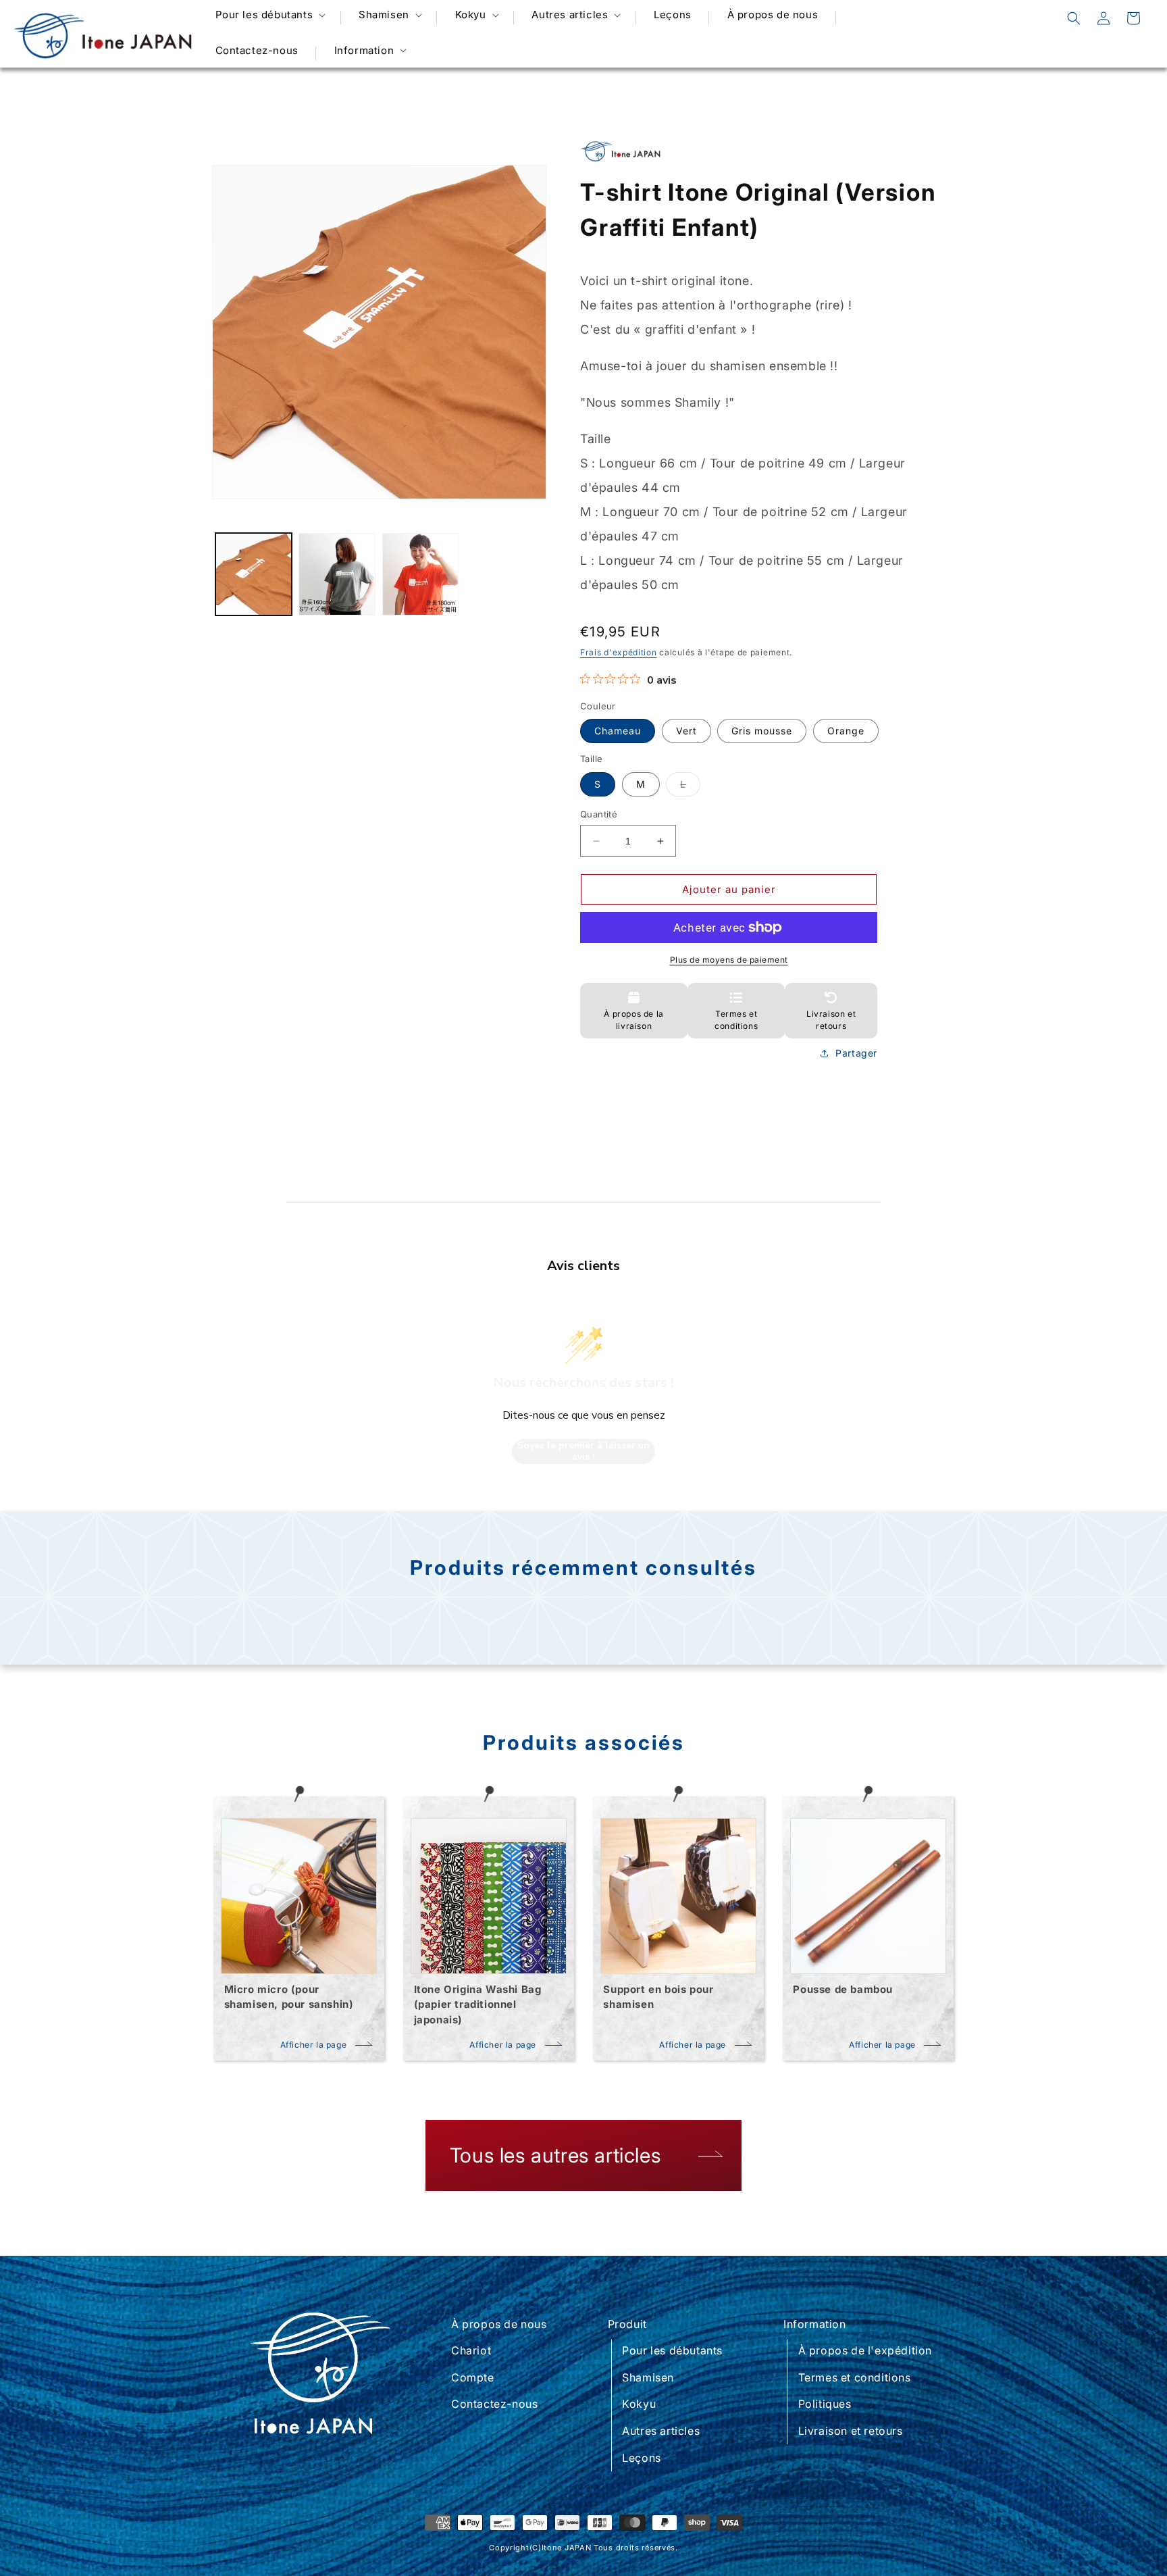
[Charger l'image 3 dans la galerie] (420, 574)
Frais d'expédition (619, 652)
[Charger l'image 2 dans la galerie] (337, 574)
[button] (269, 15)
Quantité (599, 814)
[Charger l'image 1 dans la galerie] (254, 574)
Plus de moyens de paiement (729, 960)
